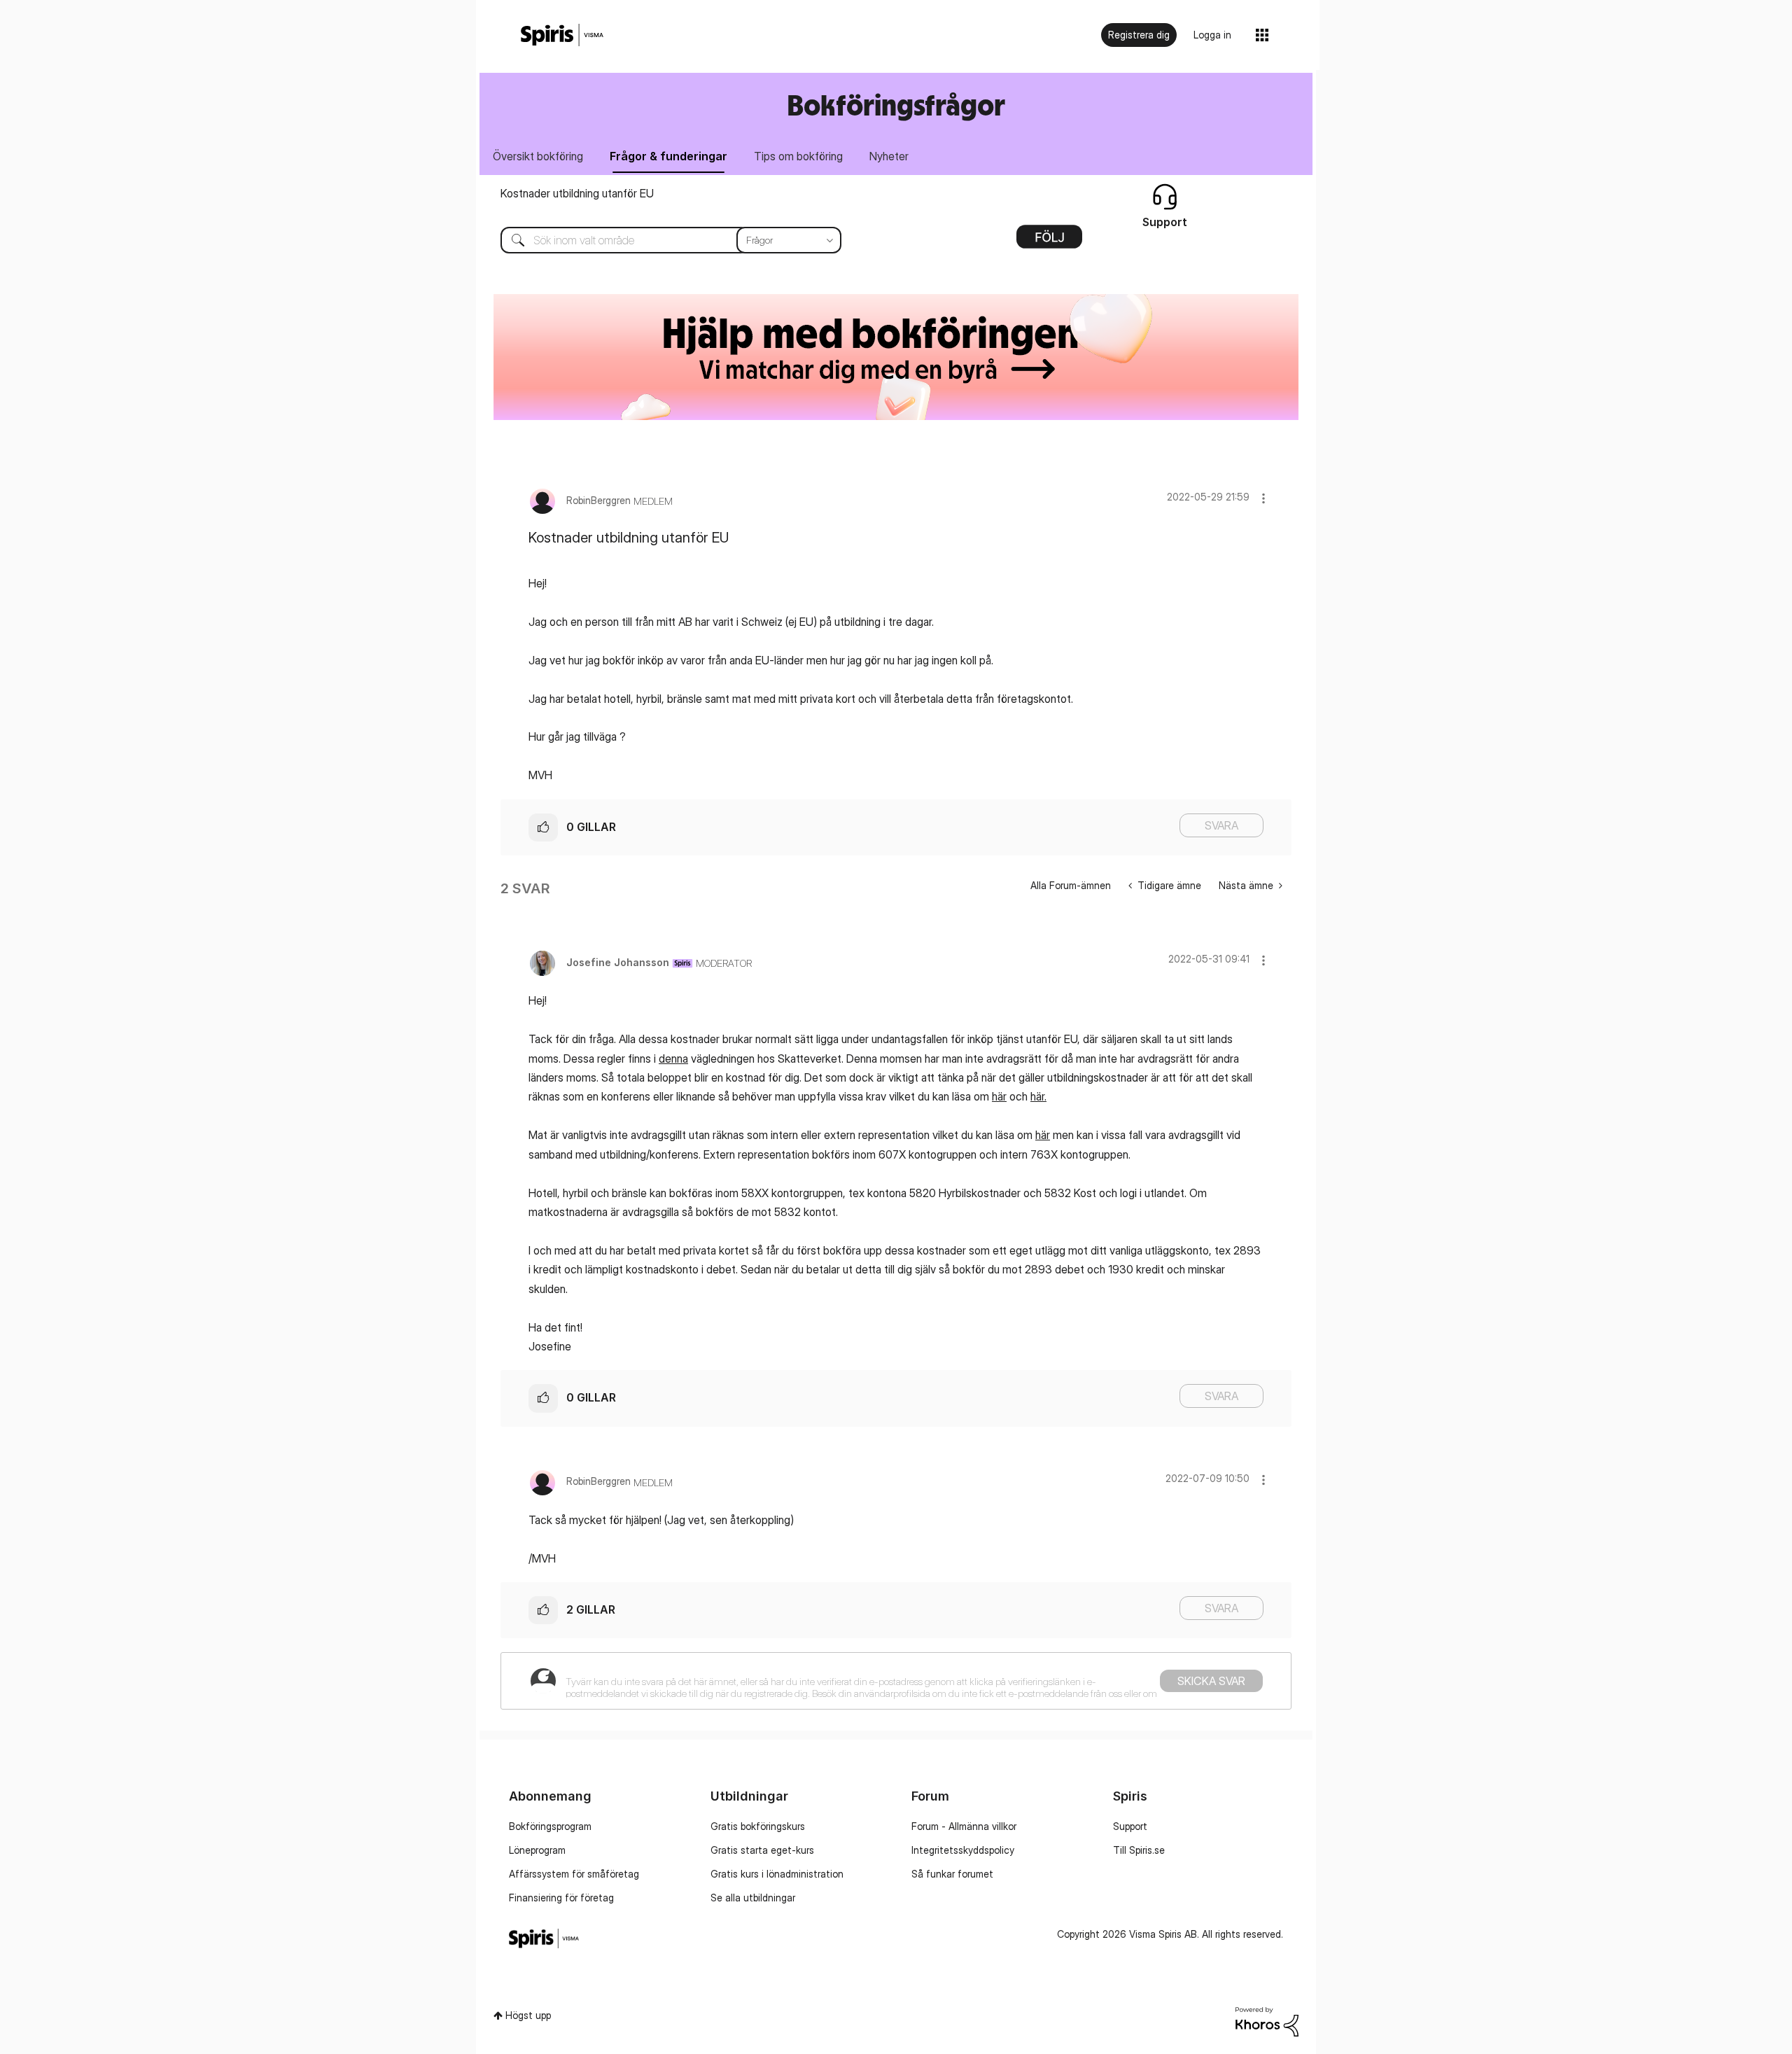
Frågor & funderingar (668, 156)
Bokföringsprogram (550, 1826)
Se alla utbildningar (753, 1898)
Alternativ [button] (1049, 242)
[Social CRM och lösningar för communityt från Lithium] (1267, 2021)
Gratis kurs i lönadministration (777, 1874)
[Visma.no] (562, 35)
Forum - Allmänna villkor (964, 1826)
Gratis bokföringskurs (758, 1826)
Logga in (1212, 35)
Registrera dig (1139, 35)
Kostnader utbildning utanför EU (577, 193)
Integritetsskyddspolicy (963, 1850)
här (999, 1096)
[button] (1263, 498)
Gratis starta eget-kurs (762, 1850)
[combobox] (660, 240)
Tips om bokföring (798, 156)
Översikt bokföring (538, 156)
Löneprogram (537, 1850)
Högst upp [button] (528, 2015)
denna (673, 1059)
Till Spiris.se (1139, 1850)
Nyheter (889, 156)
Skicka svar (1211, 1681)
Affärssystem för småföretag (574, 1874)
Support (1130, 1826)
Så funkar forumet (952, 1874)
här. (1038, 1096)
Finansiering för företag (561, 1898)
